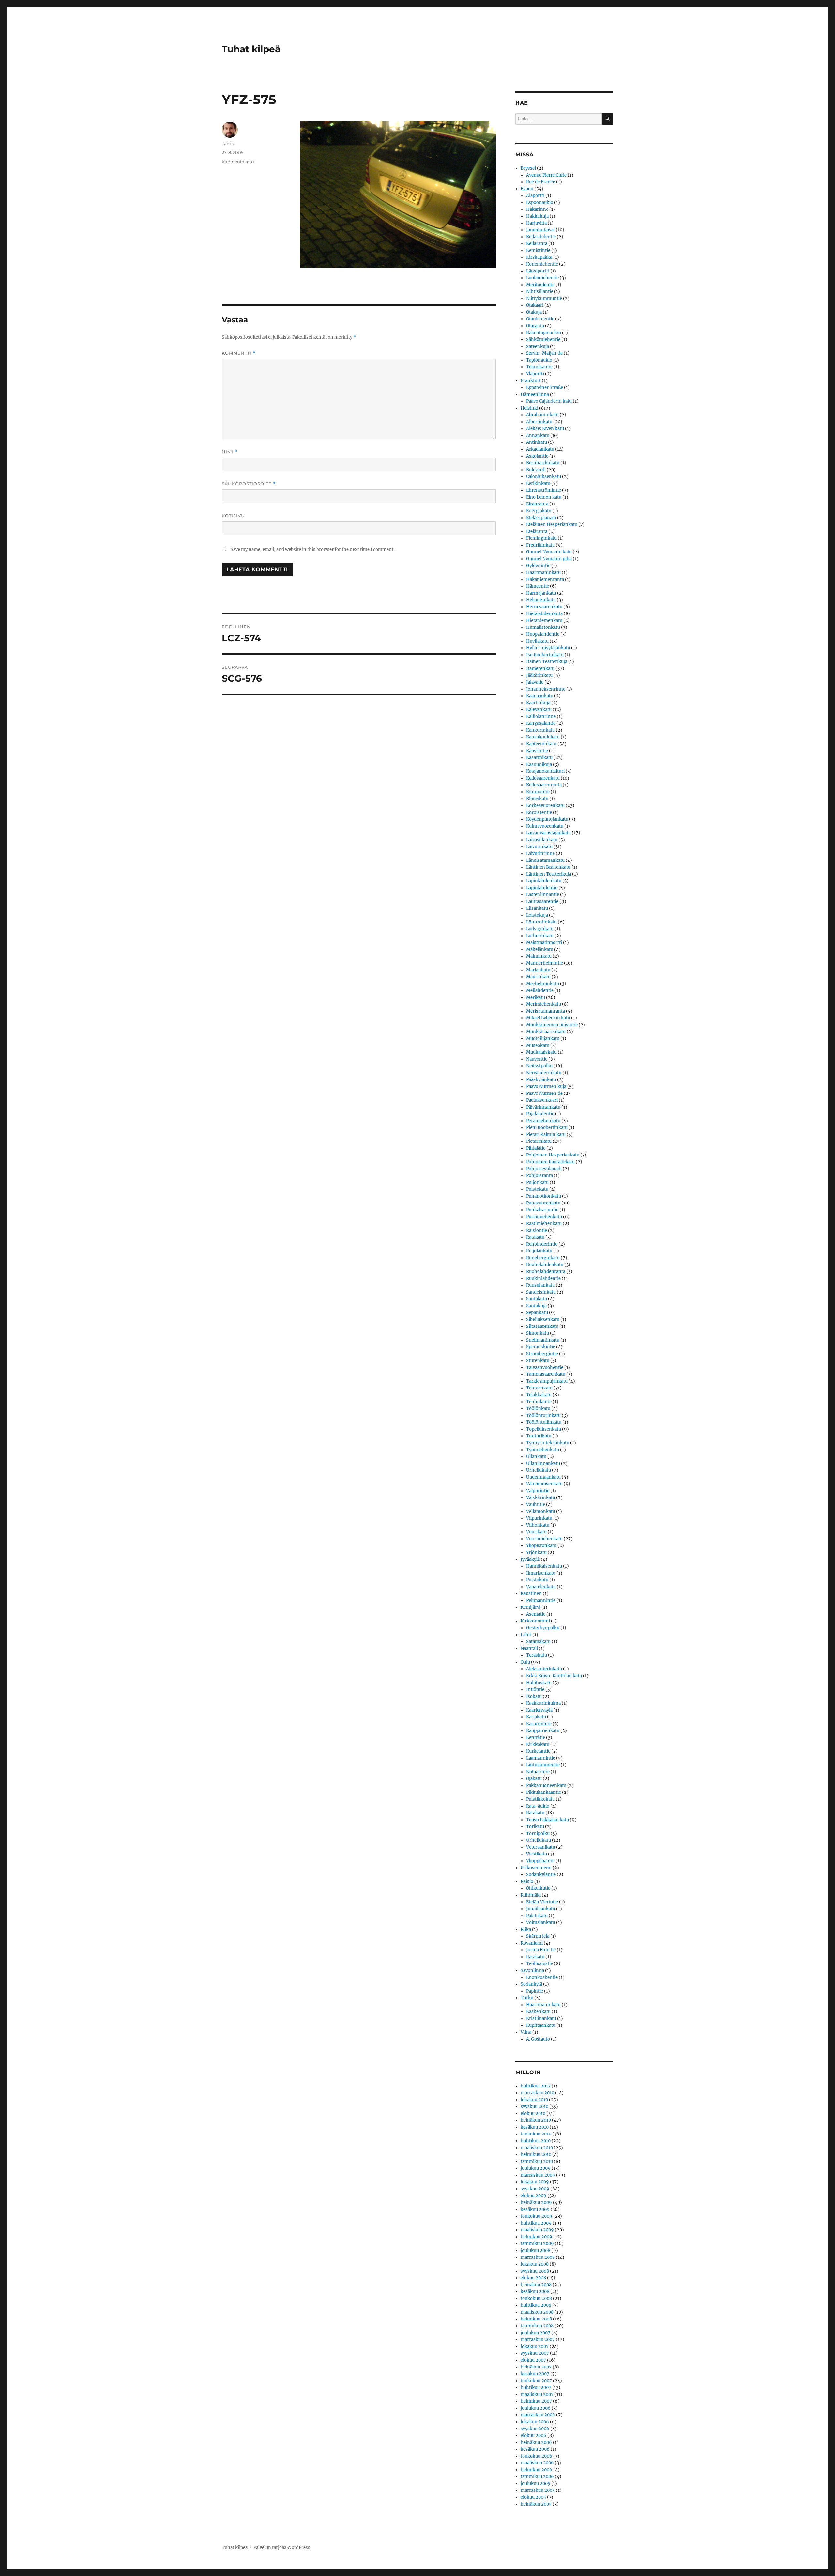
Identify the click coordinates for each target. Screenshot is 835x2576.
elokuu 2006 (533, 2436)
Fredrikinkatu (540, 545)
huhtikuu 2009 (536, 2223)
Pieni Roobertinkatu (547, 1128)
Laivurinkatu (539, 847)
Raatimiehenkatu (544, 1224)
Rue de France (541, 182)
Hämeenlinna (535, 394)
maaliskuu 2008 (537, 2312)
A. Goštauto (538, 2039)
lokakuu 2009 (535, 2182)
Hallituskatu (539, 1683)
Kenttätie (536, 1738)
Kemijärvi (531, 1607)
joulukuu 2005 (535, 2483)
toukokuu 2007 (536, 2381)
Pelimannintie (541, 1600)
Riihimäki (531, 1895)
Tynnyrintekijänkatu (548, 1443)
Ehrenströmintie (544, 490)
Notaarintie (538, 1772)
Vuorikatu (536, 1532)
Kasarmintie (539, 1724)
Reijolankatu (539, 1251)
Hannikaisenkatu (544, 1566)
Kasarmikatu (539, 758)
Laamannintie (541, 1758)
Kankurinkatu (540, 730)
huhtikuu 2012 (536, 2086)
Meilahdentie (540, 991)
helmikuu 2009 (536, 2237)
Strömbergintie (542, 1354)
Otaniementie (540, 319)
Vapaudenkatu (541, 1587)
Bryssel (528, 168)
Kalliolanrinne (541, 716)
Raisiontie (537, 1230)
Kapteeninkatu (238, 162)
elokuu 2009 (533, 2196)
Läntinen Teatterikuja (549, 874)
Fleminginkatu (541, 538)
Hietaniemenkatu (544, 621)
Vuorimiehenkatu (544, 1539)
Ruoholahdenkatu (545, 1265)
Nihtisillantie (540, 292)
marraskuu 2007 (538, 2340)
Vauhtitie (536, 1505)
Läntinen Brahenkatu (548, 867)
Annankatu (538, 435)
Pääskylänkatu (541, 1080)
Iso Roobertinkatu (545, 655)
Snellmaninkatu (543, 1340)
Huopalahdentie (543, 634)
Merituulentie (540, 285)
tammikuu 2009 (537, 2244)
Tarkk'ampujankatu (547, 1381)
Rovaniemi (532, 1943)
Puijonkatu (537, 1182)
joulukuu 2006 (536, 2408)
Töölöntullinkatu (544, 1422)
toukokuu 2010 (536, 2134)
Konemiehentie (542, 264)
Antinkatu (537, 442)
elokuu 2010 (533, 2113)
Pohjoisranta (539, 1176)
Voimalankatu (541, 1923)
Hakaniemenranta (545, 579)
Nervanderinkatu (544, 1073)
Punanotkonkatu (544, 1196)
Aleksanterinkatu (544, 1669)
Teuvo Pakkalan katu (547, 1820)
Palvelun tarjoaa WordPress (282, 2547)
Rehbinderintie (542, 1244)
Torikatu (535, 1827)
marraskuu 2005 (538, 2490)
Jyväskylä (530, 1559)
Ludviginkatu (540, 929)
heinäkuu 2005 (536, 2504)
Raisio (527, 1881)
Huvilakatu (537, 641)
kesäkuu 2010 (535, 2127)
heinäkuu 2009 (536, 2203)
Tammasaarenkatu (546, 1374)
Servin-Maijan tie (544, 353)
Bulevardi (536, 470)
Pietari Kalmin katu (546, 1134)
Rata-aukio (538, 1806)
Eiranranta (537, 504)
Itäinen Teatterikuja (547, 662)
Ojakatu (534, 1779)
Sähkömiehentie (543, 340)
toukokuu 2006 (536, 2456)
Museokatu (538, 1045)
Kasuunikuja (539, 764)
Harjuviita (536, 223)
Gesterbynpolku (543, 1628)
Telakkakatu (539, 1395)
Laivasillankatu (542, 840)
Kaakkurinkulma (543, 1703)
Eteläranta (537, 531)
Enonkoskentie (542, 1977)
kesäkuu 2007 (535, 2374)
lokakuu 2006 (535, 2422)
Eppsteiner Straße (545, 388)
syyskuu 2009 (535, 2189)
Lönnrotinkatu (541, 922)
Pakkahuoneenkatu (546, 1785)
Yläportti (535, 374)
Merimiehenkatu (544, 1004)
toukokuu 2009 (536, 2216)
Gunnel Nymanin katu (549, 552)
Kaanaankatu (540, 696)
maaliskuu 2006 (537, 2463)
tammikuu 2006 (537, 2477)
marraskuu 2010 (537, 2093)
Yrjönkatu (536, 1552)
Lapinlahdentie (542, 888)
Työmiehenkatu (543, 1450)
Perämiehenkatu (543, 1121)
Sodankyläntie (541, 1875)
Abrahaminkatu (542, 415)
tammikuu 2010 (537, 2161)
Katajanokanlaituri (545, 771)
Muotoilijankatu (543, 1039)
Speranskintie (541, 1347)
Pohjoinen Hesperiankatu (553, 1155)
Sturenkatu (538, 1361)
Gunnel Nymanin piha (549, 559)
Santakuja (536, 1306)
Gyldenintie (538, 566)
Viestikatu (537, 1854)
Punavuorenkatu (543, 1203)
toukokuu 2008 (536, 2298)
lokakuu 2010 (534, 2100)
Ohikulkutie (538, 1888)
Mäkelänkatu (540, 949)
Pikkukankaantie (544, 1792)
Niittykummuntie (544, 298)
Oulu (525, 1662)
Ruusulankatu (540, 1285)
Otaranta (535, 326)
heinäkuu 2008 (536, 2285)
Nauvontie (537, 1059)
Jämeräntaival (540, 230)
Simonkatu (538, 1333)
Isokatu (534, 1696)
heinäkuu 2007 (536, 2367)
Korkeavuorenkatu (545, 806)
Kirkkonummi (535, 1621)
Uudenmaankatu (543, 1477)
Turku (527, 1998)
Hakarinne (537, 209)
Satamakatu (538, 1642)
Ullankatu (536, 1457)
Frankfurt (531, 381)
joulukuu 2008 (535, 2250)
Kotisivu (233, 516)
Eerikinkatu (538, 483)
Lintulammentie (543, 1765)
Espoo (527, 189)
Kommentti (239, 353)
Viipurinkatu (539, 1518)
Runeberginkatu (543, 1258)
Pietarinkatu (539, 1141)
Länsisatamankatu (545, 860)
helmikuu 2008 (536, 2319)
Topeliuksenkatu (544, 1429)
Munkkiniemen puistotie (552, 1025)
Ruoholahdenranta (546, 1272)
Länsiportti (538, 271)
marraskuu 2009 (538, 2175)
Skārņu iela (538, 1936)
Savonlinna (532, 1971)
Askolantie (537, 456)
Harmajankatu (541, 593)
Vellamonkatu (541, 1511)
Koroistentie (539, 812)
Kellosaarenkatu (543, 778)
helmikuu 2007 (536, 2401)
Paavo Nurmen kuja (546, 1086)
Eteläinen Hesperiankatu (552, 525)
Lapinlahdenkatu (544, 881)
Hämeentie (538, 586)
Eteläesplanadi (541, 518)
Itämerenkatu (540, 668)
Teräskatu (537, 1655)
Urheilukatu (539, 1470)
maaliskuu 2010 (537, 2148)
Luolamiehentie (542, 278)
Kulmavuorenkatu (545, 826)
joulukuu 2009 (536, 2168)
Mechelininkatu (543, 984)
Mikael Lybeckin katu (548, 1018)
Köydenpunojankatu (547, 819)
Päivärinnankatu (543, 1107)
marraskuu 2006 (538, 2415)
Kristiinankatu (541, 2018)
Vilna (526, 2032)
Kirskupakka (539, 257)
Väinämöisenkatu (544, 1484)
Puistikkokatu (540, 1799)
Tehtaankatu (539, 1388)
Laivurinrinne (540, 853)
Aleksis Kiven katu (545, 429)
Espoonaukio (540, 202)
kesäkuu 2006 (535, 2449)
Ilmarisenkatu (541, 1573)
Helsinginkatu (541, 600)
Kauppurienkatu (543, 1731)
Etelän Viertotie (542, 1902)
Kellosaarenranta (544, 785)
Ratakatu (535, 1237)
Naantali (529, 1648)
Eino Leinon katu (544, 497)
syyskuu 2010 (534, 2107)
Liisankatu (537, 908)
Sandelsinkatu (541, 1292)
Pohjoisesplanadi (544, 1169)
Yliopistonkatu (541, 1546)
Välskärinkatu (541, 1498)
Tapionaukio (539, 360)
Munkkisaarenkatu (546, 1032)
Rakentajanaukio (544, 333)
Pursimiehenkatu (544, 1217)
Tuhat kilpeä (251, 49)
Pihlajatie (536, 1148)
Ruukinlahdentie (543, 1278)
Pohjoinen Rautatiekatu (550, 1162)
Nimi (230, 452)
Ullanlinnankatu (543, 1463)
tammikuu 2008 (537, 2326)
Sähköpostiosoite (249, 484)
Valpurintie (538, 1491)
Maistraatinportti (544, 943)
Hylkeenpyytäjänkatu (548, 648)
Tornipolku (538, 1833)
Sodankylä (531, 1984)
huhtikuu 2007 (536, 2388)
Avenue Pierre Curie (546, 175)
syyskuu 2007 (535, 2353)
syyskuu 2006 (535, 2429)
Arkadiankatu (540, 449)
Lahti (526, 1635)
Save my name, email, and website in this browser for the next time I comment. (312, 549)
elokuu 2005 (533, 2497)
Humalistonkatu (543, 627)
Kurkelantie (538, 1751)
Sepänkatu (537, 1313)
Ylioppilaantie (540, 1861)
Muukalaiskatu (541, 1052)
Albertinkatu (539, 422)
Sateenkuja (538, 346)
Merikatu (536, 997)
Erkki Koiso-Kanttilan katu (554, 1676)
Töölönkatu (538, 1409)
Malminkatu (539, 956)
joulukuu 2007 (535, 2333)
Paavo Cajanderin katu (549, 401)
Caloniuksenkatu (544, 477)
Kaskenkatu (538, 2012)
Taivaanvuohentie (545, 1367)
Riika (526, 1929)
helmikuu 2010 (536, 2155)
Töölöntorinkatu (543, 1415)
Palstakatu (537, 1916)
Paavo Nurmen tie (544, 1093)
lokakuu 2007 (535, 2346)
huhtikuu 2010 (536, 2141)
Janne (228, 143)
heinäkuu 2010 (536, 2120)
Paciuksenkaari (542, 1100)
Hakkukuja (537, 216)
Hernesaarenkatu (544, 607)
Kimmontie (538, 792)
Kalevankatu (539, 710)
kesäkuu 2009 (535, 2209)
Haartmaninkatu (543, 573)
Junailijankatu (541, 1909)
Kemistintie (538, 250)
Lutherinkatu (540, 936)
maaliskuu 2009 (537, 2230)
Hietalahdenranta (544, 614)
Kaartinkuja (538, 703)
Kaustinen (531, 1594)
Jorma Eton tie (541, 1950)
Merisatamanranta (546, 1011)
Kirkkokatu (538, 1744)
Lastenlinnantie (543, 895)
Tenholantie (539, 1402)
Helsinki (529, 408)
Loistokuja (537, 915)
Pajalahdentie (540, 1114)
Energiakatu (539, 511)
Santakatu (537, 1299)
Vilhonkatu (538, 1525)
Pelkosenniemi (536, 1868)
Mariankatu (538, 970)
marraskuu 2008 (538, 2257)
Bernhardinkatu (543, 463)
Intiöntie (535, 1690)
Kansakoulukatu (543, 737)
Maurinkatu (538, 977)
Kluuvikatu (537, 799)
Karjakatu (536, 1717)
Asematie (536, 1614)
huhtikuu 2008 (536, 2305)
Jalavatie (535, 682)
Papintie (535, 1991)
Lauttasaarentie (542, 901)
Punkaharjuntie (542, 1210)
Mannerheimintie (545, 963)
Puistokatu (537, 1189)
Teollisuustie (539, 1964)
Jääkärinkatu (539, 675)
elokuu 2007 (533, 2360)
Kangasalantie (541, 723)
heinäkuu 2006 (536, 2442)
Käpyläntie (537, 751)
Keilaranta (537, 244)
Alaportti (535, 196)
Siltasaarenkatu (542, 1326)
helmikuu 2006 (536, 2470)
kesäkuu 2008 (535, 2292)
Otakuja (534, 312)
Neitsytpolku (539, 1066)
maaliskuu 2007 (537, 2394)
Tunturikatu (539, 1436)
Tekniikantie (539, 367)
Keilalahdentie (541, 237)
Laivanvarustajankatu (548, 833)
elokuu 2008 (533, 2278)
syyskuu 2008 (535, 2271)
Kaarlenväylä (539, 1710)
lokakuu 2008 (535, 2264)
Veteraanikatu (541, 1847)
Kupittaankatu (541, 2025)
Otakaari (535, 305)
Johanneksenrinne (546, 689)
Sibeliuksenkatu (543, 1319)
